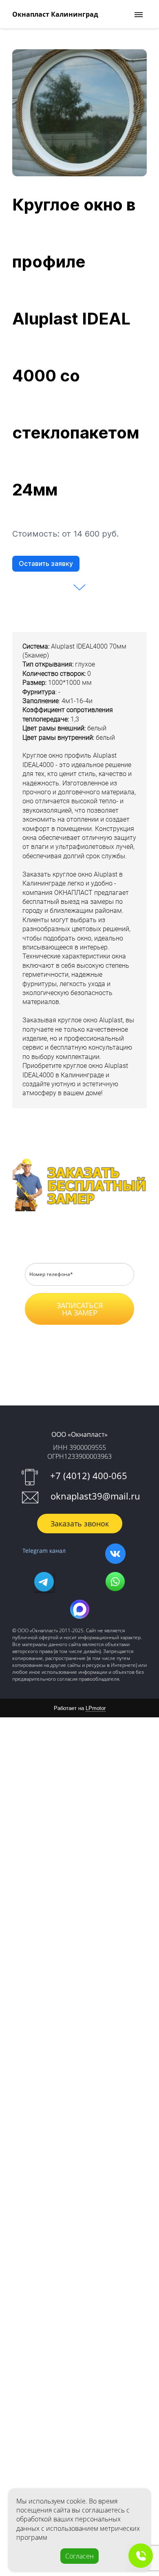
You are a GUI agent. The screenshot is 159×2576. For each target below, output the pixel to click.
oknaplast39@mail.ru (95, 1496)
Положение (43, 1339)
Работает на (80, 1708)
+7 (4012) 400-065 (89, 1475)
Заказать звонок (80, 1524)
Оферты (92, 1351)
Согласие (87, 1339)
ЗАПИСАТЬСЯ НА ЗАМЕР (80, 1309)
